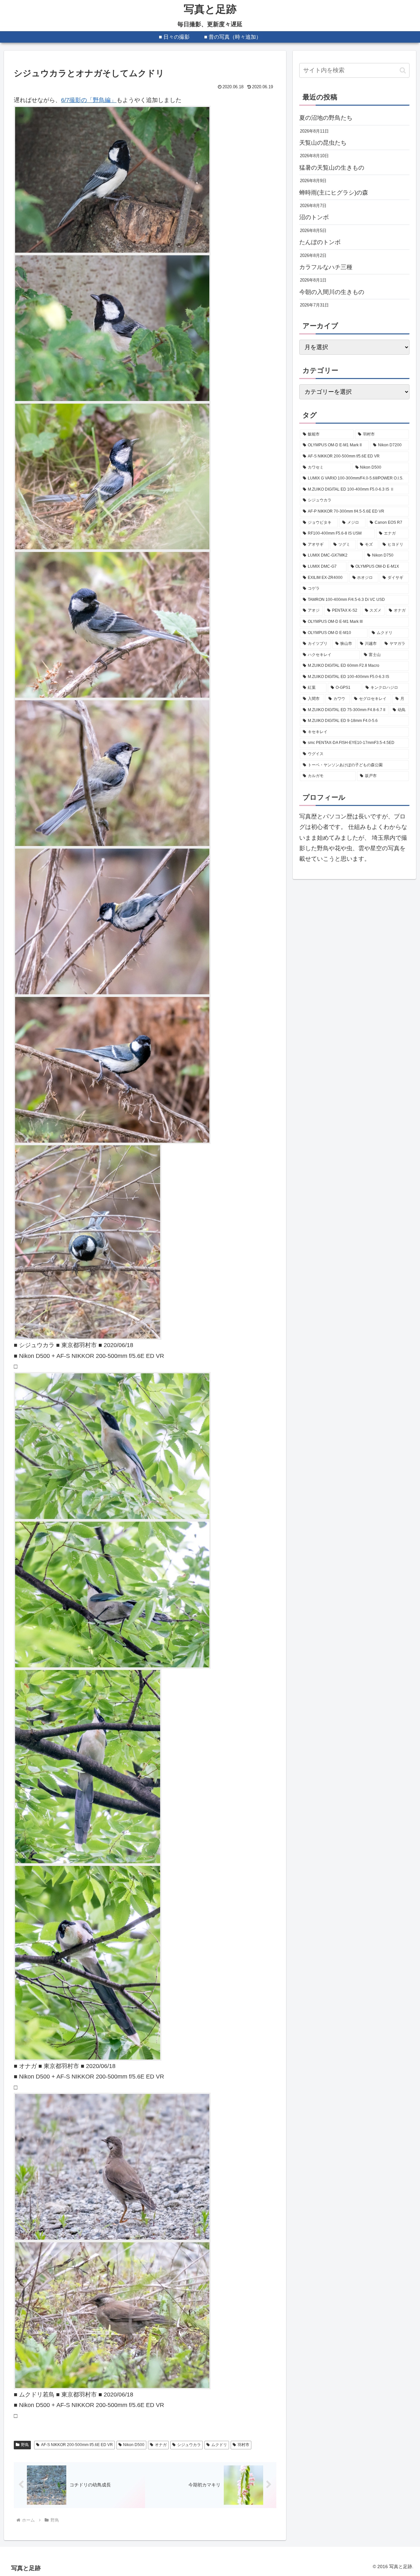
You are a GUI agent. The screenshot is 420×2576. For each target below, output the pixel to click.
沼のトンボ (314, 217)
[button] (403, 70)
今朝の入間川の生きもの (332, 292)
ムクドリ (219, 2445)
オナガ (161, 2445)
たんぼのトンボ (320, 242)
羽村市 (243, 2445)
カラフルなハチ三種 (326, 267)
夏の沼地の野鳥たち (326, 118)
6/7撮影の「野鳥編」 (89, 100)
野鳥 (25, 2445)
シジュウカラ (189, 2445)
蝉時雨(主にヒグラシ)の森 (334, 193)
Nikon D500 (134, 2445)
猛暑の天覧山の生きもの (332, 168)
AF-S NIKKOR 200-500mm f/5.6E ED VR (77, 2445)
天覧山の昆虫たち (323, 143)
